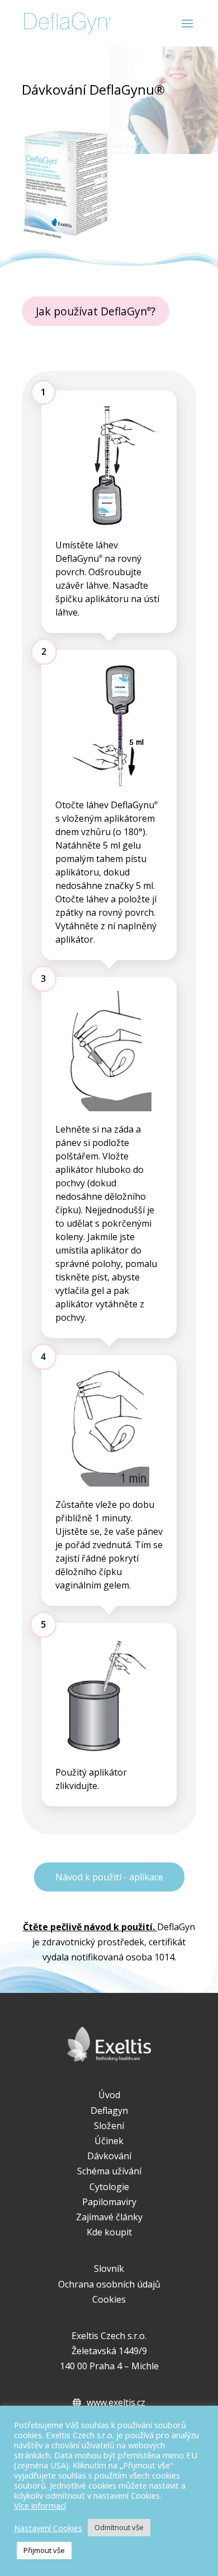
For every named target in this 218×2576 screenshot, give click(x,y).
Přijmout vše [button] (44, 2550)
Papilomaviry (109, 2202)
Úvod (109, 2095)
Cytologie (109, 2187)
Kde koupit (109, 2232)
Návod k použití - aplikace (109, 1877)
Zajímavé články (109, 2217)
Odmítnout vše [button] (119, 2527)
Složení (109, 2126)
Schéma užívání (109, 2171)
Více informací (40, 2505)
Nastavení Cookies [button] (48, 2528)
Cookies (109, 2299)
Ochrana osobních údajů (109, 2284)
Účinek (109, 2141)
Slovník (109, 2268)
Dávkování (109, 2156)
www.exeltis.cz (116, 2402)
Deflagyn (109, 2111)
